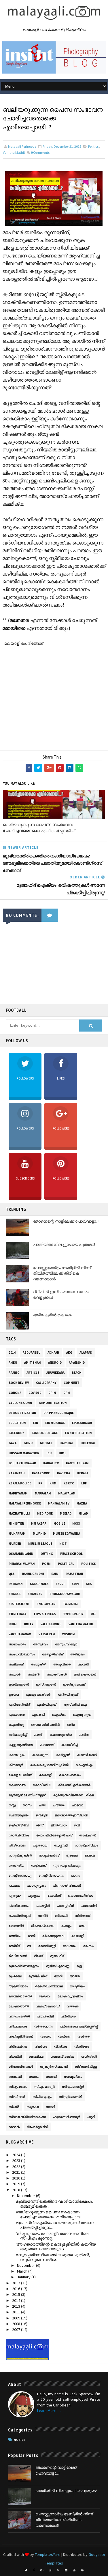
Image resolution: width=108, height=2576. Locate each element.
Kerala (83, 1473)
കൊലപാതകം (70, 1775)
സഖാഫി (15, 2077)
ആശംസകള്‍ (57, 1674)
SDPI (75, 1584)
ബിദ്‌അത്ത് (83, 1916)
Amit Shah (33, 1363)
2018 (17, 2190)
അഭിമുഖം (77, 1654)
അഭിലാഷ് (16, 1664)
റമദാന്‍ (14, 2127)
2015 (17, 2294)
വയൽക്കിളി (45, 2016)
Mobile (59, 1523)
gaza (13, 1443)
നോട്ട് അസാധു (20, 1875)
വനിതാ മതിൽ (19, 2016)
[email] (66, 2570)
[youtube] (74, 2570)
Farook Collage (45, 1433)
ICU (49, 1453)
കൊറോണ (17, 1785)
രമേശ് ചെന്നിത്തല (49, 1986)
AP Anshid (77, 1363)
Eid (36, 1423)
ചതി (42, 1805)
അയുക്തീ (38, 1664)
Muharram (17, 1534)
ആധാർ (15, 1674)
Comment (72, 1383)
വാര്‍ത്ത (64, 2036)
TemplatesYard (48, 2554)
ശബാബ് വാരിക (62, 2056)
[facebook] (34, 2570)
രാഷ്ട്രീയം (77, 1986)
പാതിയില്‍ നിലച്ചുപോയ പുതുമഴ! (64, 1244)
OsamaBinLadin (21, 1554)
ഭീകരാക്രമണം (43, 1926)
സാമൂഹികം (73, 2077)
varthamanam (20, 1634)
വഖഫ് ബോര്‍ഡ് (48, 2006)
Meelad (66, 1513)
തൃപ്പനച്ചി (61, 1845)
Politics (93, 146)
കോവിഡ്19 (42, 1785)
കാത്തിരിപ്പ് (69, 1745)
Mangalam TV (59, 1503)
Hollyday (88, 1443)
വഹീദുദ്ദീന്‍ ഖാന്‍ (21, 2036)
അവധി (83, 1664)
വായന (46, 2036)
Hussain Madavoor (24, 1453)
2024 (17, 2155)
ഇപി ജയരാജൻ (85, 1674)
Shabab (15, 1594)
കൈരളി (46, 1775)
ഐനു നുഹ (82, 1715)
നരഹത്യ (16, 1865)
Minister (16, 1523)
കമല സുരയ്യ (61, 1735)
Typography (73, 1614)
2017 (17, 2283)
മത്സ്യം (15, 1936)
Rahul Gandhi (33, 1574)
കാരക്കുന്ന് (40, 1755)
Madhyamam (18, 1493)
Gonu (28, 1443)
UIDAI (13, 1624)
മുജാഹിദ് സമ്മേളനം (24, 1966)
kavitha (64, 1473)
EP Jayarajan (82, 1423)
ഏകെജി (38, 1715)
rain (55, 1574)
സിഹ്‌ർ (14, 2107)
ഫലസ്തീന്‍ (43, 1906)
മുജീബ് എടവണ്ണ (58, 1966)
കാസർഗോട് (87, 1755)
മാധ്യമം (69, 1946)
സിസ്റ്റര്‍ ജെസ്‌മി (70, 2097)
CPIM (52, 1393)
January (24, 2277)
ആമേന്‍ (34, 1674)
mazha (82, 1503)
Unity (29, 1624)
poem (46, 1564)
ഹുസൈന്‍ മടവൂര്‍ (67, 2117)
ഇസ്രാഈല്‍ (19, 1684)
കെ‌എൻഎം (84, 1765)
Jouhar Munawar (22, 1463)
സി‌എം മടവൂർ (44, 2087)
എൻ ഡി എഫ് (68, 1694)
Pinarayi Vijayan (22, 1564)
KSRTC (69, 1483)
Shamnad (35, 1594)
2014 (12, 1353)
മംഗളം (66, 1926)
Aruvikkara (55, 1373)
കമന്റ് (38, 1735)
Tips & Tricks (45, 1614)
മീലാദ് (38, 1956)
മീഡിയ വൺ (18, 1956)
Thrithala (17, 1614)
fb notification (78, 1433)
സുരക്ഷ (33, 2107)
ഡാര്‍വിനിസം (19, 1835)
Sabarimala (39, 1584)
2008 (17, 2324)
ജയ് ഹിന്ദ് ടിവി (19, 1825)
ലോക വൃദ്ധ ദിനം (70, 1996)
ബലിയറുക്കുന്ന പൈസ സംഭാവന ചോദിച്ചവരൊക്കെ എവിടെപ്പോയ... (49, 2214)
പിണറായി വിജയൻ (67, 1886)
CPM (67, 1393)
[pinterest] (82, 2570)
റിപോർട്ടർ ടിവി (37, 2127)
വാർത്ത (84, 2036)
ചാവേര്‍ (77, 1805)
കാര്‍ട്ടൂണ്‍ (63, 1755)
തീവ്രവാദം (17, 1845)
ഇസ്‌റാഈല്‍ (46, 1684)
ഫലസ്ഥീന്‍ (89, 1906)
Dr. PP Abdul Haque (59, 1413)
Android (55, 1363)
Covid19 (35, 1393)
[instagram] (50, 2570)
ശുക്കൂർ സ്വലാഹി (54, 2067)
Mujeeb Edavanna (67, 1534)
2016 (17, 2289)
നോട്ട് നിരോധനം (51, 1875)
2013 (17, 2306)
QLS (12, 1574)
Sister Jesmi (19, 1604)
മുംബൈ (15, 1976)
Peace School (71, 1554)
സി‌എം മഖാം (18, 2087)
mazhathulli (19, 1513)
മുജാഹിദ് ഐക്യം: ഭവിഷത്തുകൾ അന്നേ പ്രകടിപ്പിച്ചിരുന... (55, 2225)
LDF (84, 1483)
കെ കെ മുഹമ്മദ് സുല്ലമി (49, 1765)
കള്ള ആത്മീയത (21, 1745)
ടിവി (77, 1825)
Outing (47, 1554)
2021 (17, 2172)
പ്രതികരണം (19, 1906)
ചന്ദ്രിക (58, 1805)
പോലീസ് (54, 1896)
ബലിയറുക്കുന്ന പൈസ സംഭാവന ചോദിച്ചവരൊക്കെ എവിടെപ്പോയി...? (39, 828)
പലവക (14, 1886)
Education (17, 1423)
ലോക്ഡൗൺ (19, 2006)
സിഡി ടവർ (17, 2097)
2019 (17, 2184)
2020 (17, 2178)
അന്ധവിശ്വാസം (22, 1654)
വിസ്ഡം (61, 2046)
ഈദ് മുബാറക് (74, 1684)
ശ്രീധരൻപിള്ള (86, 2067)
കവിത (84, 1735)
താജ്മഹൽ (88, 1835)
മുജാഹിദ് (57, 1956)
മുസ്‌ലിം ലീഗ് (38, 1976)
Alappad (86, 1353)
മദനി (31, 1936)
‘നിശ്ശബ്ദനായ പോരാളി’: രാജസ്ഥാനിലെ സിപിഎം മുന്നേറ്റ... (52, 2236)
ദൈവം (90, 1855)
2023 (17, 2161)
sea (89, 1584)
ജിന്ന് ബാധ (58, 1825)
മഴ (29, 1946)
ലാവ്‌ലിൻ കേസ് (20, 1996)
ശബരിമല (36, 2056)
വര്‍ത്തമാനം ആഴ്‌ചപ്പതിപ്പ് (79, 2026)
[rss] (58, 2570)
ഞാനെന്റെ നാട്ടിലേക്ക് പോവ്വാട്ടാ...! (66, 1221)
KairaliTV (51, 1463)
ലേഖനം (45, 1996)
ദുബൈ (72, 1855)
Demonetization (22, 1413)
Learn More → (49, 2410)
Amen (13, 1363)
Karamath (17, 1473)
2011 (17, 2312)
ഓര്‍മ (71, 1725)
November (26, 2265)
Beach (77, 1373)
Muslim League (40, 1544)
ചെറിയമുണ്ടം (19, 1815)
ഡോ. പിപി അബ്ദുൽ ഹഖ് (54, 1835)
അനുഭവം (40, 1644)
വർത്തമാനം (43, 2026)
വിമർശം (41, 2046)
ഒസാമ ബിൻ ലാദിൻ (45, 1725)
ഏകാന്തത (17, 1715)
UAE (93, 1614)
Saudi (60, 1584)
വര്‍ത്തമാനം (18, 2026)
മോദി (58, 1976)
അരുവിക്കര (62, 1664)
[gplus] (42, 2570)
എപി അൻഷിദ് (19, 1704)
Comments (40, 152)
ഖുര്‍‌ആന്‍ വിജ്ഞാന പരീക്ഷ (73, 1795)
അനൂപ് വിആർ (66, 1644)
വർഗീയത (68, 2016)
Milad (83, 1513)
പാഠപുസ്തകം (36, 1886)
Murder (15, 1544)
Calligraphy (46, 1383)
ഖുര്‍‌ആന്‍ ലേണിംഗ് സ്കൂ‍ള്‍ (27, 1795)
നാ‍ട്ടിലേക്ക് (39, 1865)
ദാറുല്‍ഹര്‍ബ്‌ (49, 1855)
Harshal (67, 1443)
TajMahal (71, 1604)
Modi (76, 1523)
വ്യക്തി (15, 2056)
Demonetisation (53, 1403)
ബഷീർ (43, 1916)
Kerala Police (20, 1483)
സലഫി (51, 2077)
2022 (17, 2167)
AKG (69, 1353)
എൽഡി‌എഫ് (47, 1704)
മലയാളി (78, 1936)
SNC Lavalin (46, 1604)
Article (33, 1373)
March (23, 2271)
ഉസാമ (14, 1694)
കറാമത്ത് (47, 1745)
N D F (63, 1544)
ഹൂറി (91, 2117)
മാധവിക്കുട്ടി (47, 1946)
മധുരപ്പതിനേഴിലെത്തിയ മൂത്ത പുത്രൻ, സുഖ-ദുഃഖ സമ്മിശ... (53, 2257)
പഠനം (75, 1875)
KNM (53, 1483)
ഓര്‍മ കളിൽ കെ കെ (52, 1315)
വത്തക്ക (72, 2006)
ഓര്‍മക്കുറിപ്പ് (18, 1735)
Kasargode (41, 1473)
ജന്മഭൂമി (41, 1815)
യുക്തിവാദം (18, 1986)
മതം (82, 1926)
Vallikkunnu (51, 1624)
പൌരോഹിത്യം (80, 1896)
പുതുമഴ (15, 1896)
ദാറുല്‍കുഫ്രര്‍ (20, 1855)
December (26, 2196)
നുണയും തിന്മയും (67, 1865)
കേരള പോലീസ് (20, 1775)
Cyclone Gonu (20, 1403)
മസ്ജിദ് (14, 1946)
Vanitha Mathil (14, 152)
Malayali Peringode (25, 1503)
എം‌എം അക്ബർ (38, 1694)
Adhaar (53, 1353)
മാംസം (89, 1946)
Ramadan (16, 1584)
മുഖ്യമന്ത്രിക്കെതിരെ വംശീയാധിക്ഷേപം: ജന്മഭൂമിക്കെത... (54, 2204)
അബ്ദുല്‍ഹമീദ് (53, 1654)
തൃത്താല (40, 1845)
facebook (17, 1433)
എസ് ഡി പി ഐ (75, 1704)
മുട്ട (79, 1966)
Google (46, 1443)
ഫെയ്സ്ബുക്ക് (20, 1916)
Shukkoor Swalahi (65, 1594)
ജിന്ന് (40, 1825)
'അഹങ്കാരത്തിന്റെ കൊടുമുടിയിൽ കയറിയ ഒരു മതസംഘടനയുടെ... (56, 2247)
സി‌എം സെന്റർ (73, 2087)
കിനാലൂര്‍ (16, 1765)
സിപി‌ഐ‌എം (42, 2097)
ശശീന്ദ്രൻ (89, 2056)
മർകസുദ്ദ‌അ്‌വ (53, 1936)
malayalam (67, 1493)
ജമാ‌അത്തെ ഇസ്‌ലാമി (71, 1815)
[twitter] (26, 2570)
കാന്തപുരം (17, 1755)
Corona (15, 1393)
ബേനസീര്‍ (16, 1926)
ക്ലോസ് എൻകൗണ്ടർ (74, 1785)
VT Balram (47, 1634)
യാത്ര (75, 1976)
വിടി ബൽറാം (18, 2046)
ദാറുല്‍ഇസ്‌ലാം (86, 1845)
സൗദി (50, 2107)
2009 (17, 2318)
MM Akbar (39, 1523)
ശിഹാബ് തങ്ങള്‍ (21, 2067)
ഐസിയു (16, 1725)
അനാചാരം (17, 1644)
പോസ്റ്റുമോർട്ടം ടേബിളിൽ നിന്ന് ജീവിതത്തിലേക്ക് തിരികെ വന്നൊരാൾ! (62, 1273)
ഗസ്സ (12, 1805)
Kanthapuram (77, 1463)
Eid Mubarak (55, 1423)
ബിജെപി (61, 1916)
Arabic (14, 1373)
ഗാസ (27, 1805)
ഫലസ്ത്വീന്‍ (66, 1906)
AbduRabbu (32, 1353)
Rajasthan (74, 1574)
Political (66, 1564)
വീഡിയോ (82, 2046)
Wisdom (69, 1634)
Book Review (19, 1383)
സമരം (34, 2077)
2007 (17, 2329)
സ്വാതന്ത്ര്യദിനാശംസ (27, 2117)
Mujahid (39, 1534)
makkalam (43, 1493)
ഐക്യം (59, 1715)
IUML (62, 1453)
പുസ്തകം (34, 1896)
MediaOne (45, 1513)
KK (40, 1483)
